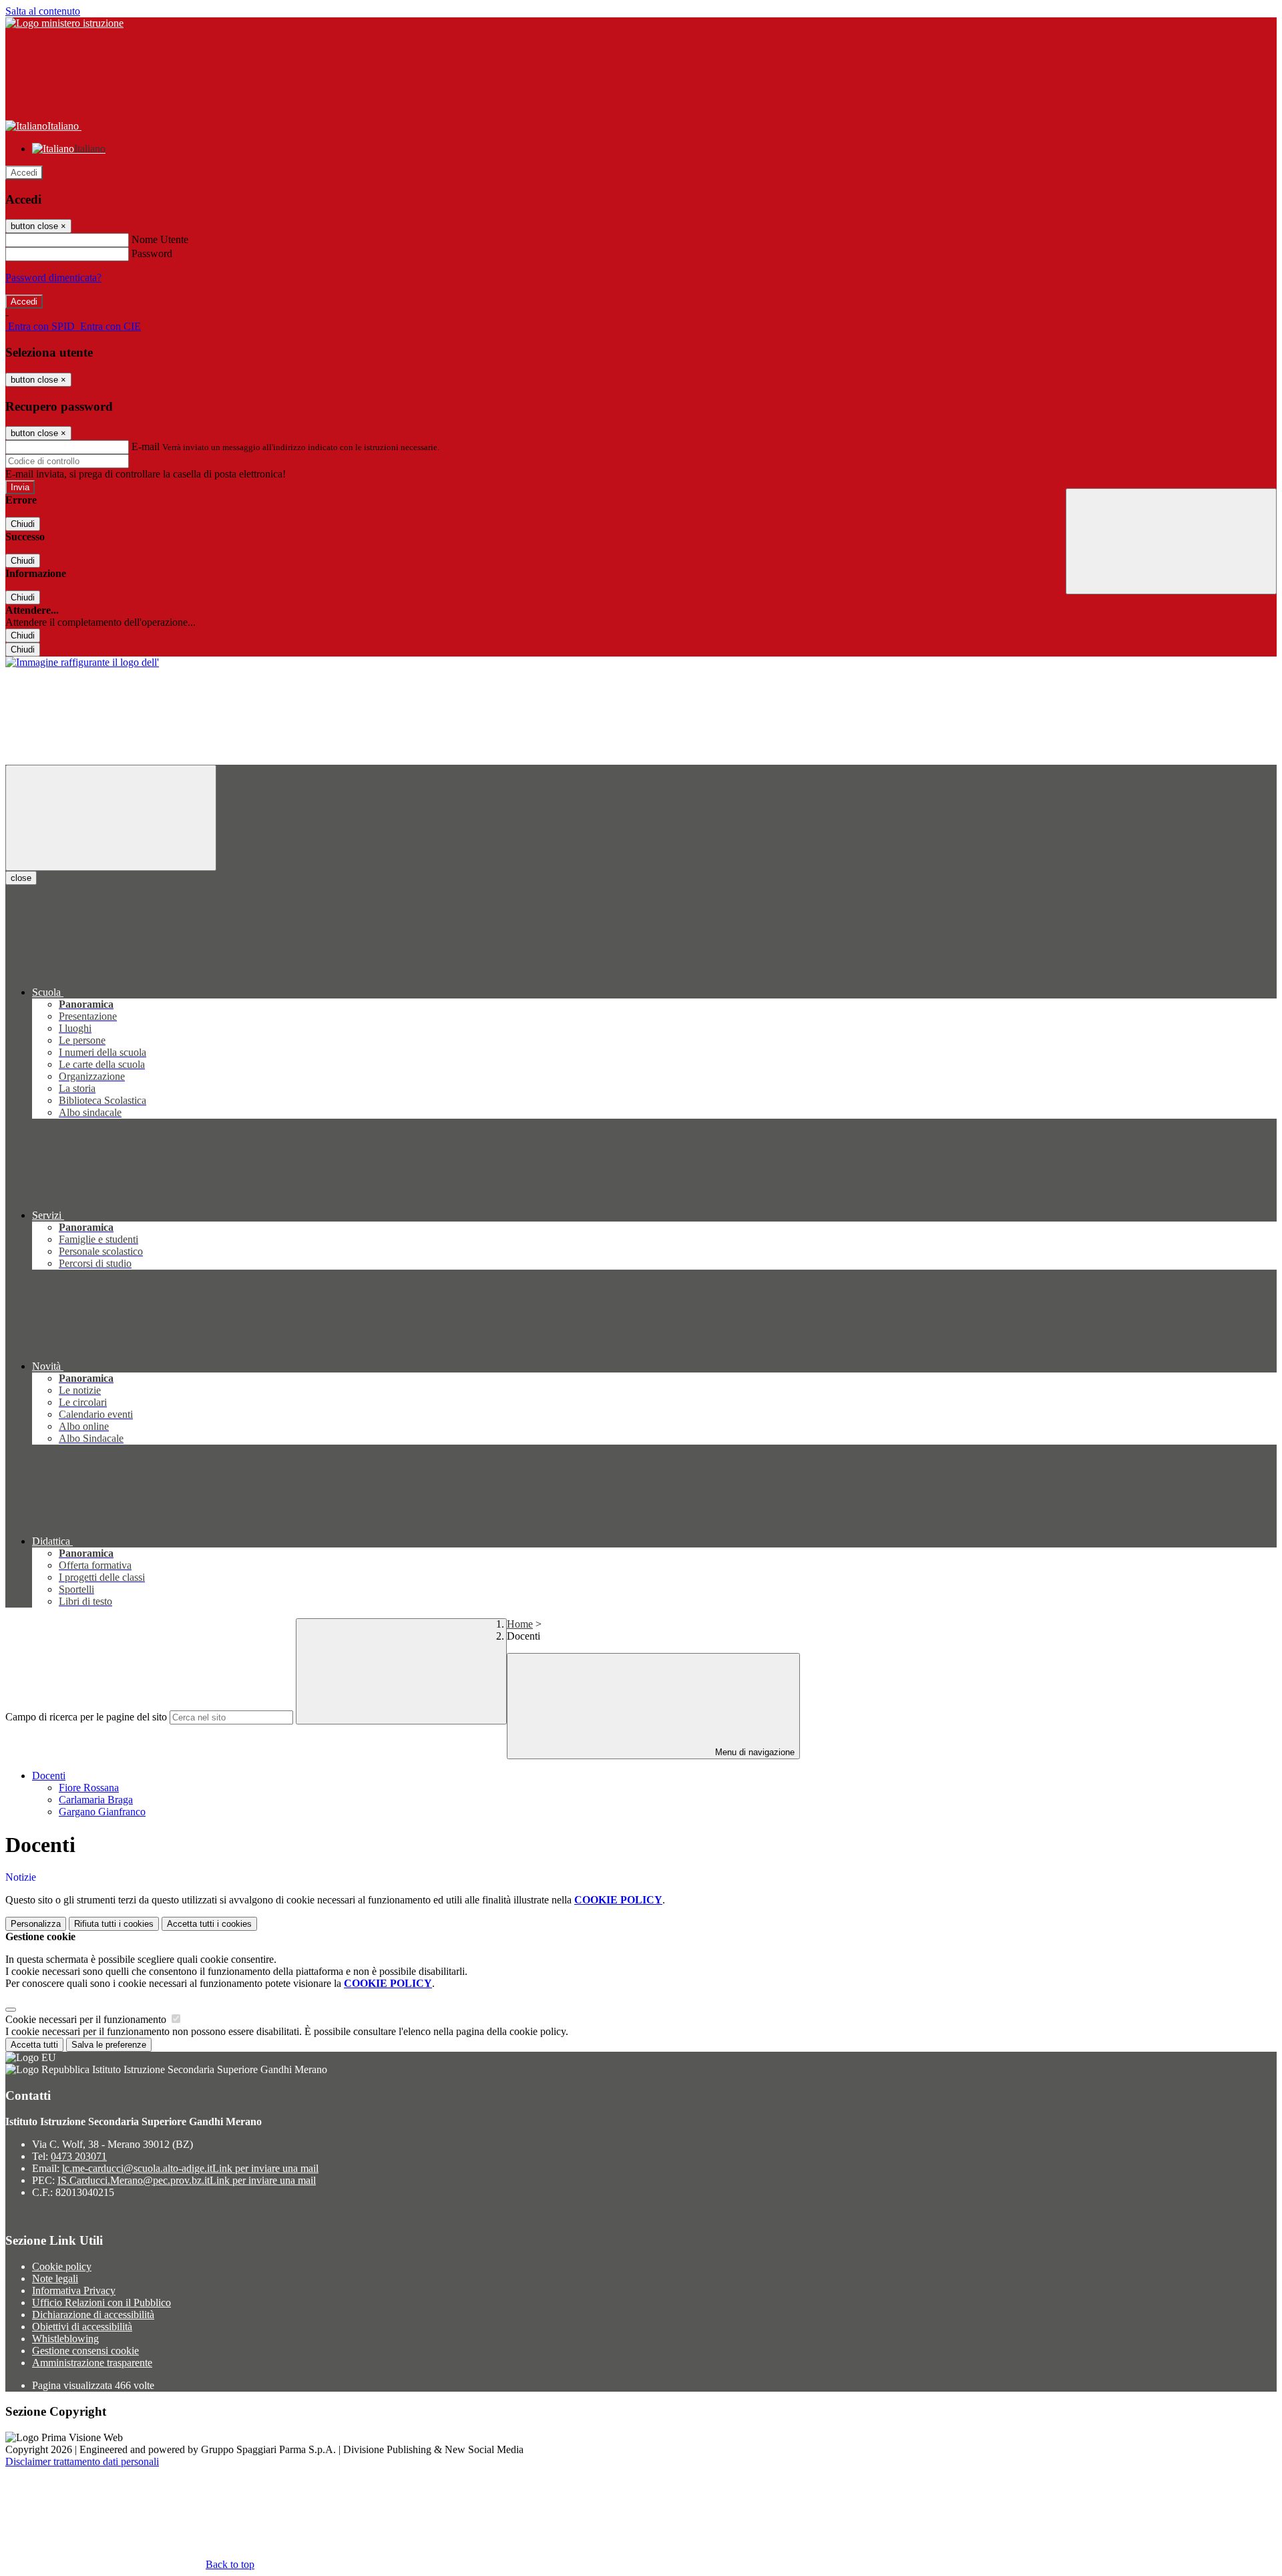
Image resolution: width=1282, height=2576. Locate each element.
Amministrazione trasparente (92, 2363)
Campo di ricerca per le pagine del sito (86, 1717)
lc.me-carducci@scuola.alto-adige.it (190, 2168)
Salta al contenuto (43, 11)
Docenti (49, 1776)
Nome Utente (160, 239)
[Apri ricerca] (1171, 541)
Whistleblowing (65, 2339)
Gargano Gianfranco (102, 1812)
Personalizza (36, 1924)
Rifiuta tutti (114, 1924)
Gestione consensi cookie (85, 2351)
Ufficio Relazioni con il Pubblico (101, 2303)
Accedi (24, 173)
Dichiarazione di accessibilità (93, 2315)
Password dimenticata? (53, 278)
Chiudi (23, 524)
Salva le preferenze (109, 2045)
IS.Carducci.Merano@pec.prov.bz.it (187, 2180)
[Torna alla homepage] (82, 662)
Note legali (55, 2278)
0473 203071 (79, 2156)
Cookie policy (62, 2266)
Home (520, 1624)
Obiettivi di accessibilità (82, 2327)
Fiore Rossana (89, 1788)
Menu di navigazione (754, 1752)
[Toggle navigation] (111, 818)
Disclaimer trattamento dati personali (82, 2461)
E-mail (146, 446)
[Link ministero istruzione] (64, 23)
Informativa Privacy (74, 2290)
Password (152, 253)
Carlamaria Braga (96, 1800)
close (21, 878)
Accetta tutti (209, 1924)
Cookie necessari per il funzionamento (87, 2019)
